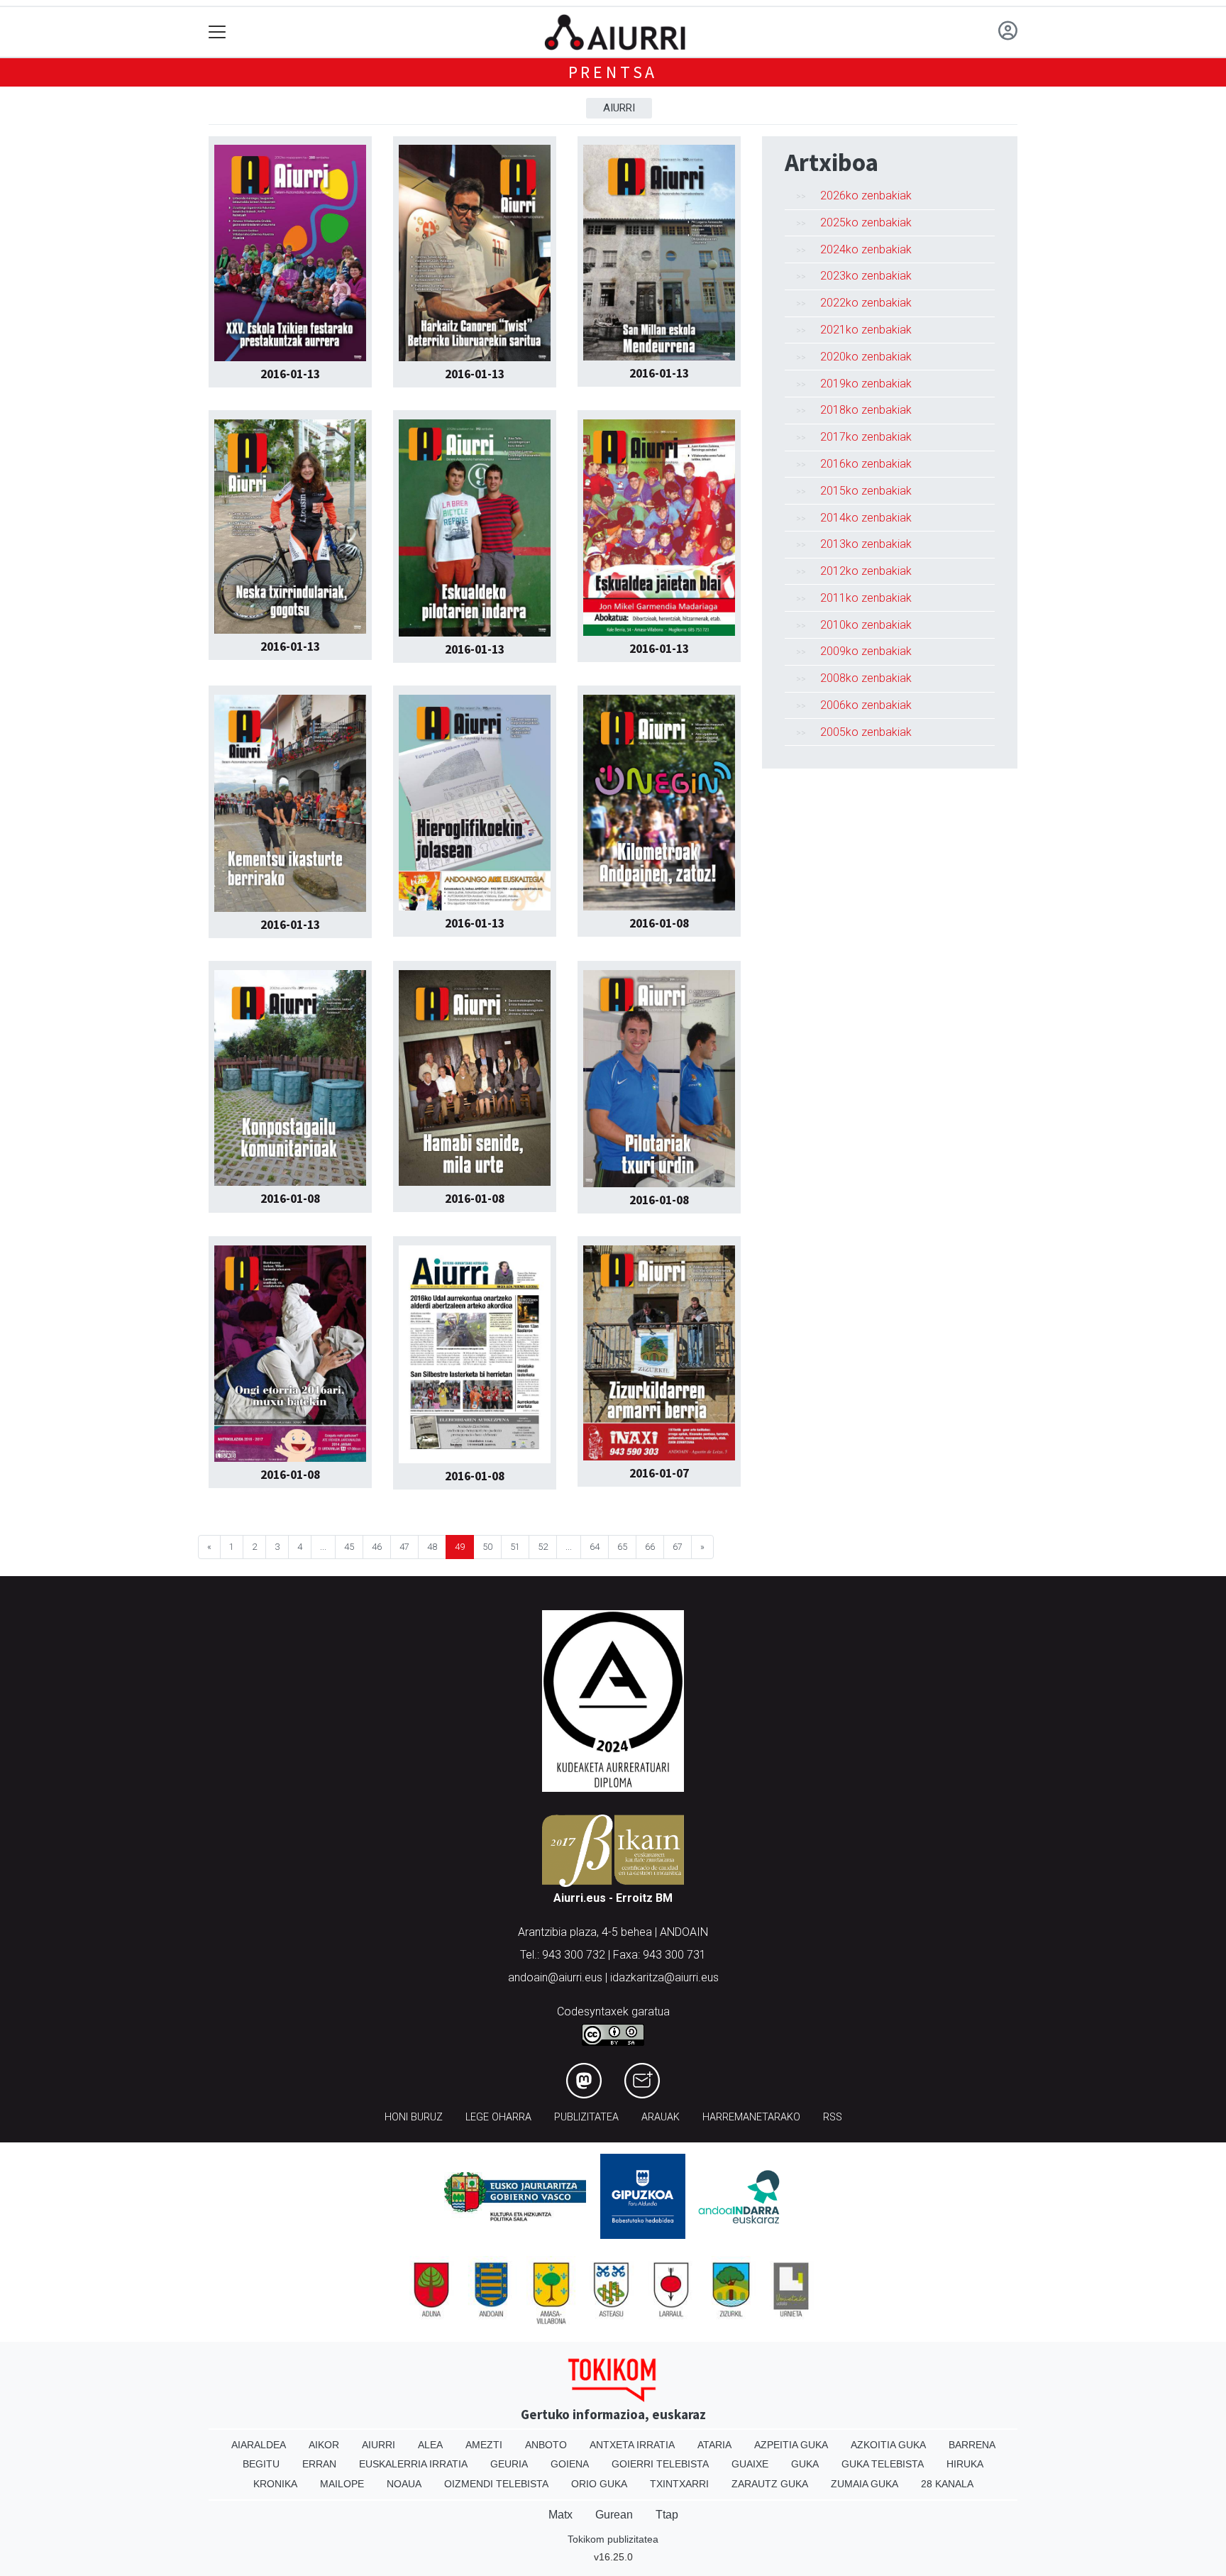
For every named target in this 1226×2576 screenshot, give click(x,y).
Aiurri (619, 108)
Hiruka (965, 2464)
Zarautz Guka (770, 2484)
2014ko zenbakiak (866, 518)
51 (515, 1547)
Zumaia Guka (865, 2484)
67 (678, 1547)
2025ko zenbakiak (866, 222)
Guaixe (750, 2464)
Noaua (404, 2484)
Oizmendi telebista (496, 2484)
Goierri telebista (660, 2464)
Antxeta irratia (632, 2445)
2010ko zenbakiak (866, 625)
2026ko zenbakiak (866, 196)
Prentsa (613, 72)
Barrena (972, 2445)
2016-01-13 (290, 374)
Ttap (667, 2515)
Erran (319, 2464)
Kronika (275, 2484)
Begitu (261, 2464)
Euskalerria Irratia (413, 2464)
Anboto (546, 2445)
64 (595, 1547)
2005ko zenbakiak (866, 732)
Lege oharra (498, 2117)
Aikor (324, 2445)
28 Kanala (947, 2484)
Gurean (614, 2515)
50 (487, 1547)
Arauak (661, 2117)
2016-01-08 (659, 923)
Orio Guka (599, 2484)
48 (432, 1547)
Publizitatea (586, 2117)
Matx (560, 2515)
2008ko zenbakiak (866, 678)
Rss (833, 2117)
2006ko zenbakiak (866, 705)
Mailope (342, 2484)
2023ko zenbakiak (866, 276)
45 (349, 1547)
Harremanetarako (751, 2117)
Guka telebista (883, 2464)
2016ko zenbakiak (866, 464)
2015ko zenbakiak (866, 491)
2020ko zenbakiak (866, 357)
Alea (430, 2445)
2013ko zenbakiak (866, 544)
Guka (805, 2464)
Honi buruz (414, 2117)
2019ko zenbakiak (866, 384)
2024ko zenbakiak (866, 249)
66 (650, 1547)
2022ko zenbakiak (866, 303)
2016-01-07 (659, 1473)
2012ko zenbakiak (866, 571)
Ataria (714, 2445)
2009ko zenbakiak (866, 651)
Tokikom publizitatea (613, 2539)
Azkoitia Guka (888, 2445)
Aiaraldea (259, 2445)
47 (404, 1547)
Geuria (509, 2464)
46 (377, 1547)
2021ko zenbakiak (866, 330)
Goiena (570, 2464)
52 (543, 1547)
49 (460, 1547)
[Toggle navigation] (217, 32)
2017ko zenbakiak (866, 437)
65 (622, 1547)
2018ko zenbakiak (866, 410)
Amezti (484, 2445)
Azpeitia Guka (791, 2445)
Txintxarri (679, 2484)
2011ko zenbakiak (866, 598)
